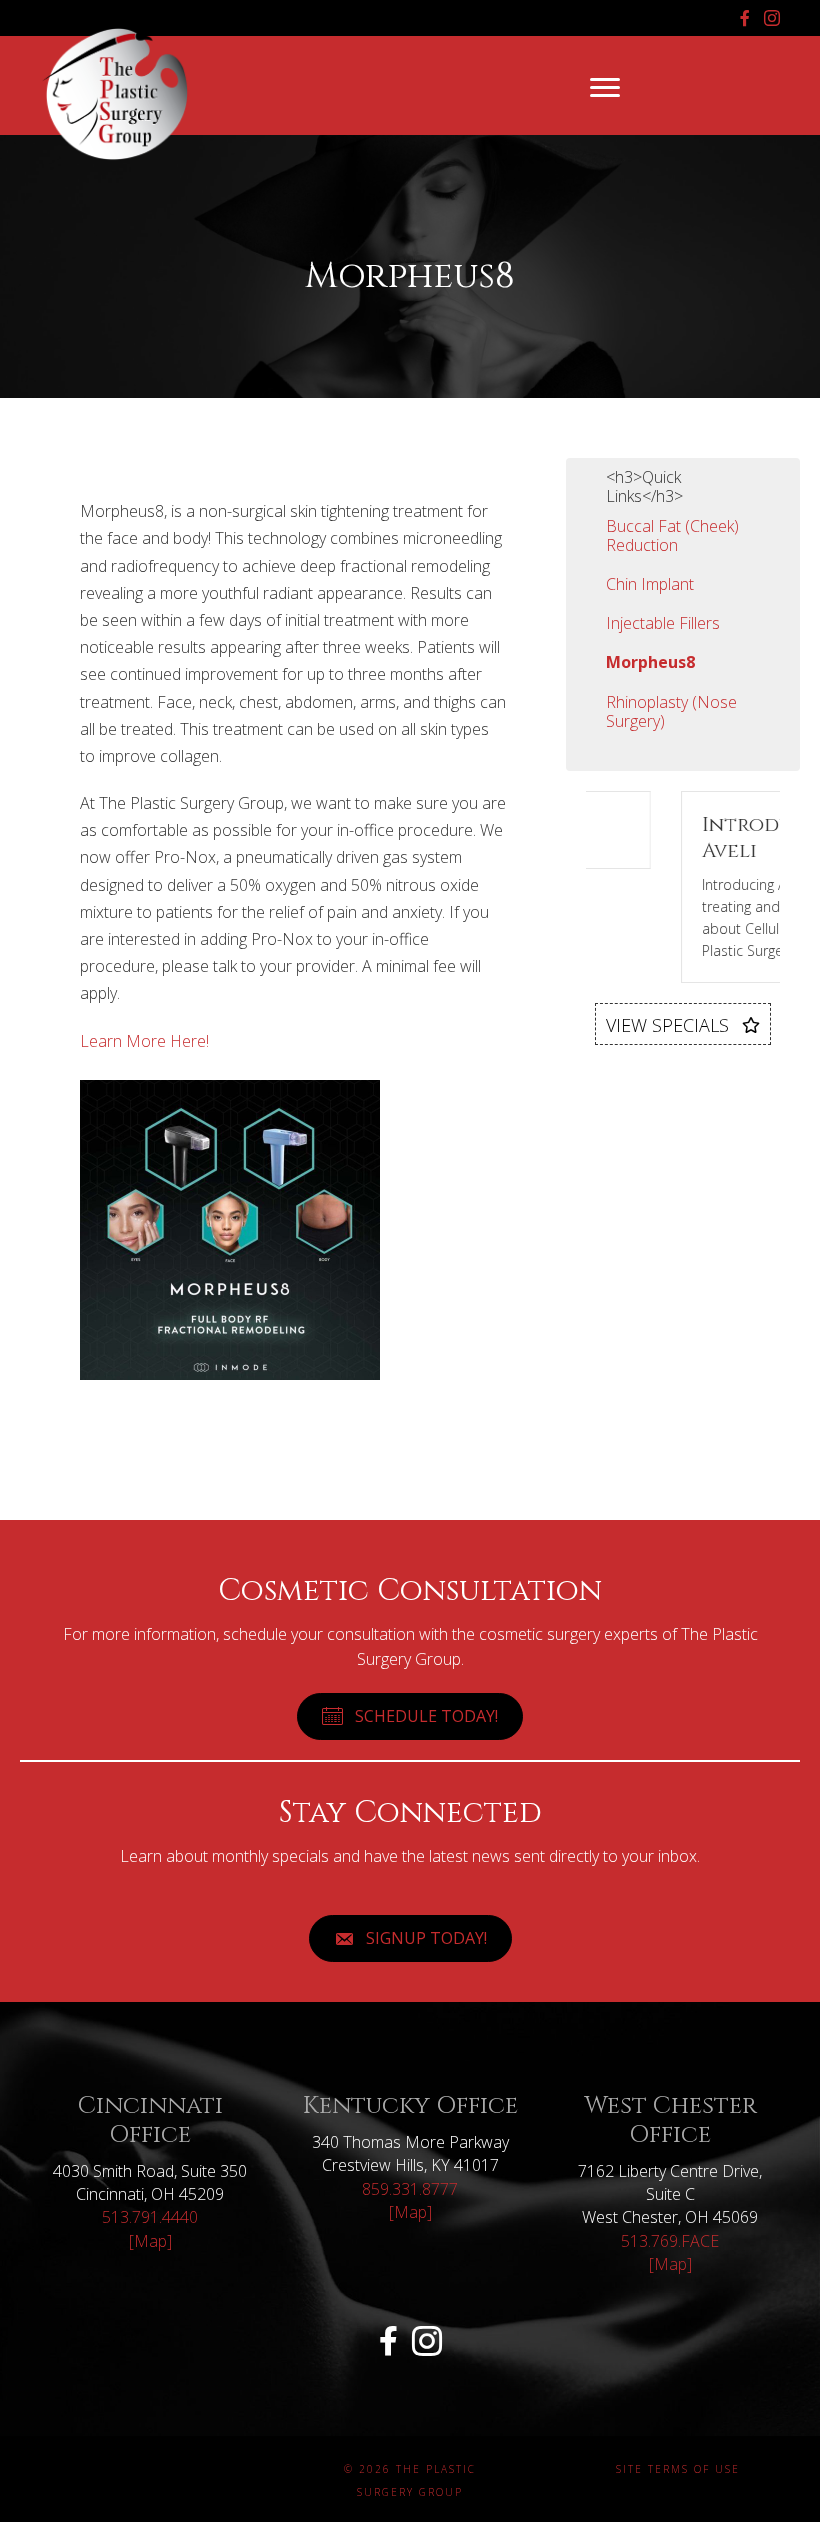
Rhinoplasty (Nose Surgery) (671, 711)
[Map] (150, 2241)
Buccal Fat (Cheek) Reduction (672, 535)
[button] (683, 1024)
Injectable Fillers (663, 623)
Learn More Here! (144, 1041)
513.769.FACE (670, 2241)
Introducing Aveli (709, 837)
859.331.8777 (410, 2189)
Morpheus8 (650, 662)
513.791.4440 (150, 2217)
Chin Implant (650, 584)
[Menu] (605, 88)
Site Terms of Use (678, 2469)
